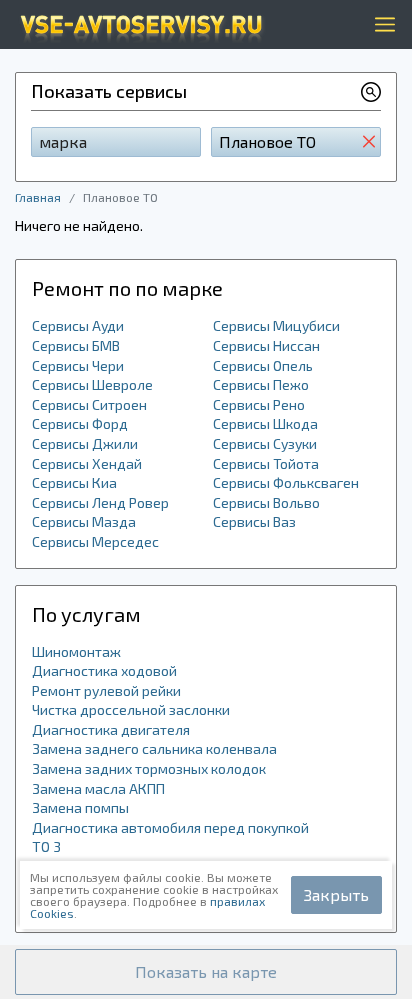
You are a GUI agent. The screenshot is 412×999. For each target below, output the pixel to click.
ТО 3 (46, 846)
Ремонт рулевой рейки (106, 690)
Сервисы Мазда (84, 521)
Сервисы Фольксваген (286, 482)
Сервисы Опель (263, 365)
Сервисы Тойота (266, 463)
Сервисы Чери (78, 365)
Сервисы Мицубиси (276, 325)
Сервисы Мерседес (95, 541)
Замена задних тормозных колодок (149, 768)
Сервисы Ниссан (266, 345)
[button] (206, 972)
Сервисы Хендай (87, 463)
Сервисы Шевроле (92, 384)
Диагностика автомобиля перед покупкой (170, 827)
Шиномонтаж (76, 651)
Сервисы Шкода (265, 423)
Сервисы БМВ (76, 345)
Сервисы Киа (74, 482)
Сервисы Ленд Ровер (100, 502)
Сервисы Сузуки (265, 443)
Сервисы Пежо (261, 384)
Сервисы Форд (80, 423)
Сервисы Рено (259, 404)
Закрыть (336, 894)
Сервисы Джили (85, 443)
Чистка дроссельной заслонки (131, 709)
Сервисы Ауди (78, 325)
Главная (38, 197)
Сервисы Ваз (254, 521)
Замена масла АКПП (98, 788)
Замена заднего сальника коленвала (154, 748)
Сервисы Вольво (266, 502)
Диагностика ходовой (104, 670)
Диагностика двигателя (111, 729)
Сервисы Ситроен (89, 404)
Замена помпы (80, 807)
